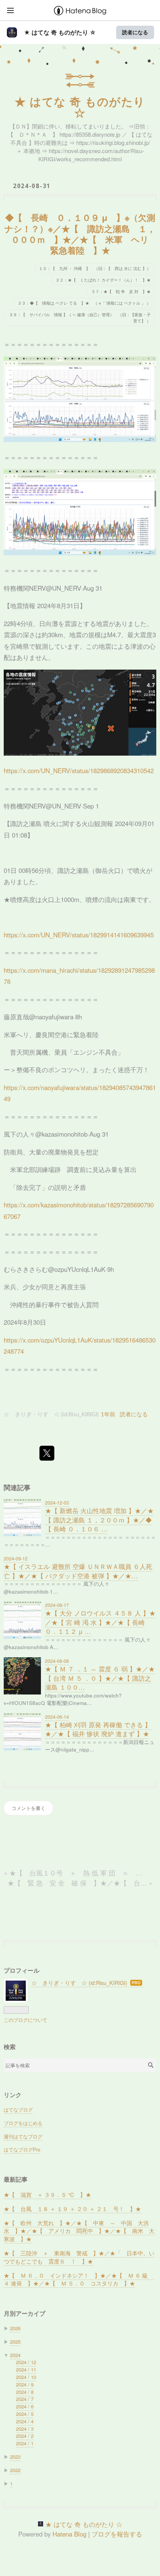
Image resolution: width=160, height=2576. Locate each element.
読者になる (135, 32)
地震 (16, 606)
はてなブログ (18, 2110)
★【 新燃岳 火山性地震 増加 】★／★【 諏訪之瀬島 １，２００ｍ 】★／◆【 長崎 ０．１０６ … (99, 1520)
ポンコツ (61, 1070)
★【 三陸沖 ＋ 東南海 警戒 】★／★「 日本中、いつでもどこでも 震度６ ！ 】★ (79, 2257)
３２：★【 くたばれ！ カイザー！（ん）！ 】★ (103, 280)
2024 (15, 2355)
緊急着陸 (86, 1035)
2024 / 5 (25, 2414)
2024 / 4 (25, 2421)
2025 (15, 2342)
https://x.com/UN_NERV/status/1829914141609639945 (79, 935)
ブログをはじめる (23, 2123)
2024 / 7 (25, 2399)
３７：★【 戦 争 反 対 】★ (121, 291)
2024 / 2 (25, 2436)
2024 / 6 (25, 2406)
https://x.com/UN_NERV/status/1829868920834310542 (79, 771)
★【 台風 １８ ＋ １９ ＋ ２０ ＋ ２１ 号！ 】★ (72, 2209)
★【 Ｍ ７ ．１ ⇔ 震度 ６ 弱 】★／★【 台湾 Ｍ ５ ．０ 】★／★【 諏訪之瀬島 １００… (100, 1678)
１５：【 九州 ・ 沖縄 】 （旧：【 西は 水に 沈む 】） (95, 268)
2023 (15, 2457)
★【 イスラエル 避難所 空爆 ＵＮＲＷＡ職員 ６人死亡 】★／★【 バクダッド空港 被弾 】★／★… (78, 1571)
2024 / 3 (25, 2429)
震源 (71, 623)
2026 (15, 2328)
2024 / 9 (25, 2384)
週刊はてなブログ (23, 2136)
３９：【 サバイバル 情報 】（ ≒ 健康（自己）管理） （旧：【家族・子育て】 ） (80, 317)
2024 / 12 (26, 2362)
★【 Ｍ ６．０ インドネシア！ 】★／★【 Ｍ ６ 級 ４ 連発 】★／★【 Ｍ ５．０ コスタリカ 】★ (79, 2279)
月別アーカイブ (25, 2313)
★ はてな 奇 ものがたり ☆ (60, 32)
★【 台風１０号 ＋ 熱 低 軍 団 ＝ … (73, 1873)
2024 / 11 (26, 2369)
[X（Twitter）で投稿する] (47, 1453)
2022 (15, 2470)
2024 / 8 (25, 2392)
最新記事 (16, 2179)
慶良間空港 (51, 1035)
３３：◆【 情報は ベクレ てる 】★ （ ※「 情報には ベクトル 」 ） (84, 303)
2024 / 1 (25, 2443)
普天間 (20, 1052)
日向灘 (49, 623)
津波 (137, 646)
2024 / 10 (26, 2377)
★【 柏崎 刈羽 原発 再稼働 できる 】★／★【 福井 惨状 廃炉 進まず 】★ (98, 1729)
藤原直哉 (16, 1017)
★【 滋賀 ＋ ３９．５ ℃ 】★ (47, 2194)
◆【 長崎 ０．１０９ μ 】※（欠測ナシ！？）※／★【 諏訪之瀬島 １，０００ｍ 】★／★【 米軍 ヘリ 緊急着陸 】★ (81, 234)
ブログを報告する (117, 2534)
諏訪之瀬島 (26, 823)
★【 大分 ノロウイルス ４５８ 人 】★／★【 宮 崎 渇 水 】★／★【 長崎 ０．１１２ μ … (100, 1622)
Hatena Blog (69, 2534)
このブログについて (25, 2020)
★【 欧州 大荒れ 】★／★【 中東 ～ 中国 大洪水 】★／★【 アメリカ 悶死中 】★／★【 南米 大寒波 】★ (79, 2231)
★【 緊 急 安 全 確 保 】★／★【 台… (80, 1883)
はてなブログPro (22, 2149)
